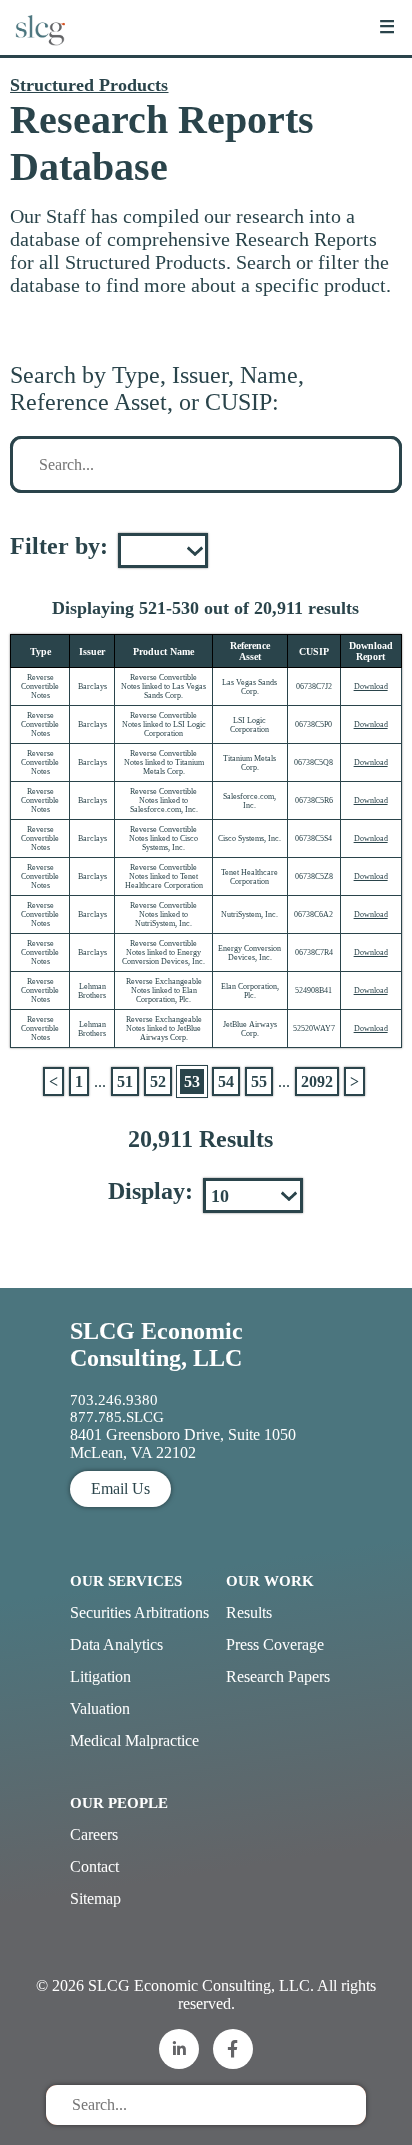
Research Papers (278, 1676)
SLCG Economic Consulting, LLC (156, 1344)
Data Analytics (116, 1644)
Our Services (126, 1581)
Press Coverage (275, 1644)
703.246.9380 (114, 1400)
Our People (119, 1803)
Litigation (100, 1676)
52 (158, 1081)
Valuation (100, 1708)
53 (192, 1081)
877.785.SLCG (117, 1417)
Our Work (270, 1581)
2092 (317, 1081)
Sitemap (95, 1898)
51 (125, 1081)
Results (249, 1612)
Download (371, 686)
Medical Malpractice (134, 1740)
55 (259, 1081)
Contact (94, 1866)
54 (226, 1081)
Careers (94, 1834)
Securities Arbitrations (139, 1612)
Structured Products (89, 85)
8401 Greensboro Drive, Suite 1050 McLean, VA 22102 (183, 1443)
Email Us (120, 1488)
